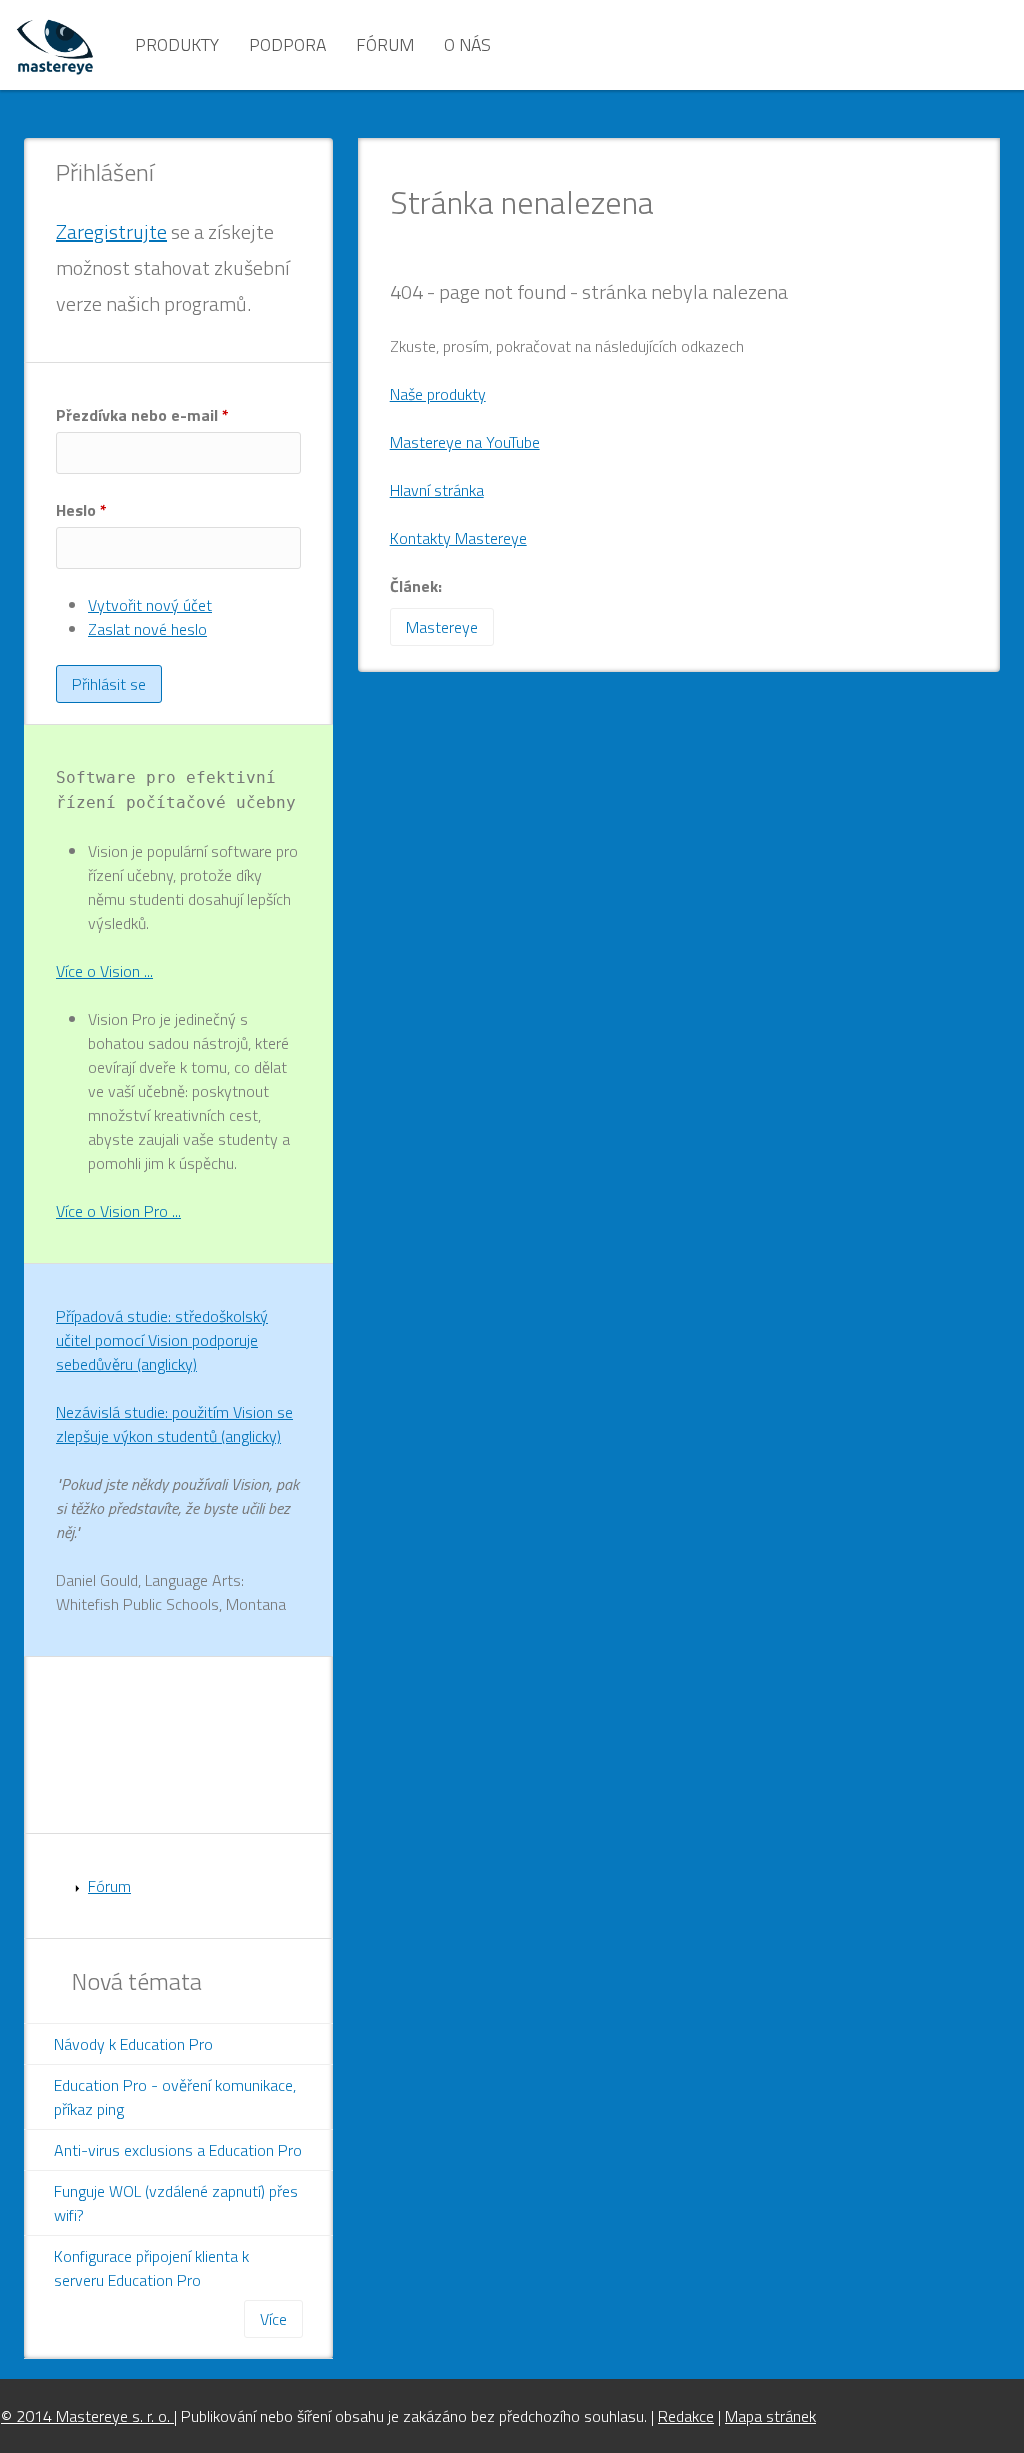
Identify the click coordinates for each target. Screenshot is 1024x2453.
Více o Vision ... (104, 971)
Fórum (385, 44)
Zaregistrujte (111, 231)
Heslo (81, 510)
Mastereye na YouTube (465, 442)
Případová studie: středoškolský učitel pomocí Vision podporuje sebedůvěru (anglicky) (162, 1340)
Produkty (177, 44)
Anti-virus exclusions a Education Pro (178, 2150)
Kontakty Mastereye (458, 538)
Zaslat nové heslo (147, 629)
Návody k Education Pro (133, 2044)
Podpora (287, 44)
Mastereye (442, 627)
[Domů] (55, 45)
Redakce (686, 2416)
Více (273, 2319)
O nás (467, 44)
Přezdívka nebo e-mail (142, 415)
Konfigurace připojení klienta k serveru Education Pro (151, 2268)
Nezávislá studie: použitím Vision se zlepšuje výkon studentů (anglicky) (174, 1424)
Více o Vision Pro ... (118, 1211)
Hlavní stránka (437, 490)
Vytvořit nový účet (150, 605)
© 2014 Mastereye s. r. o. (87, 2416)
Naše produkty (438, 394)
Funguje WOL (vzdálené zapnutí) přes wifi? (176, 2203)
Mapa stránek (770, 2416)
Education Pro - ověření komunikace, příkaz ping (175, 2097)
